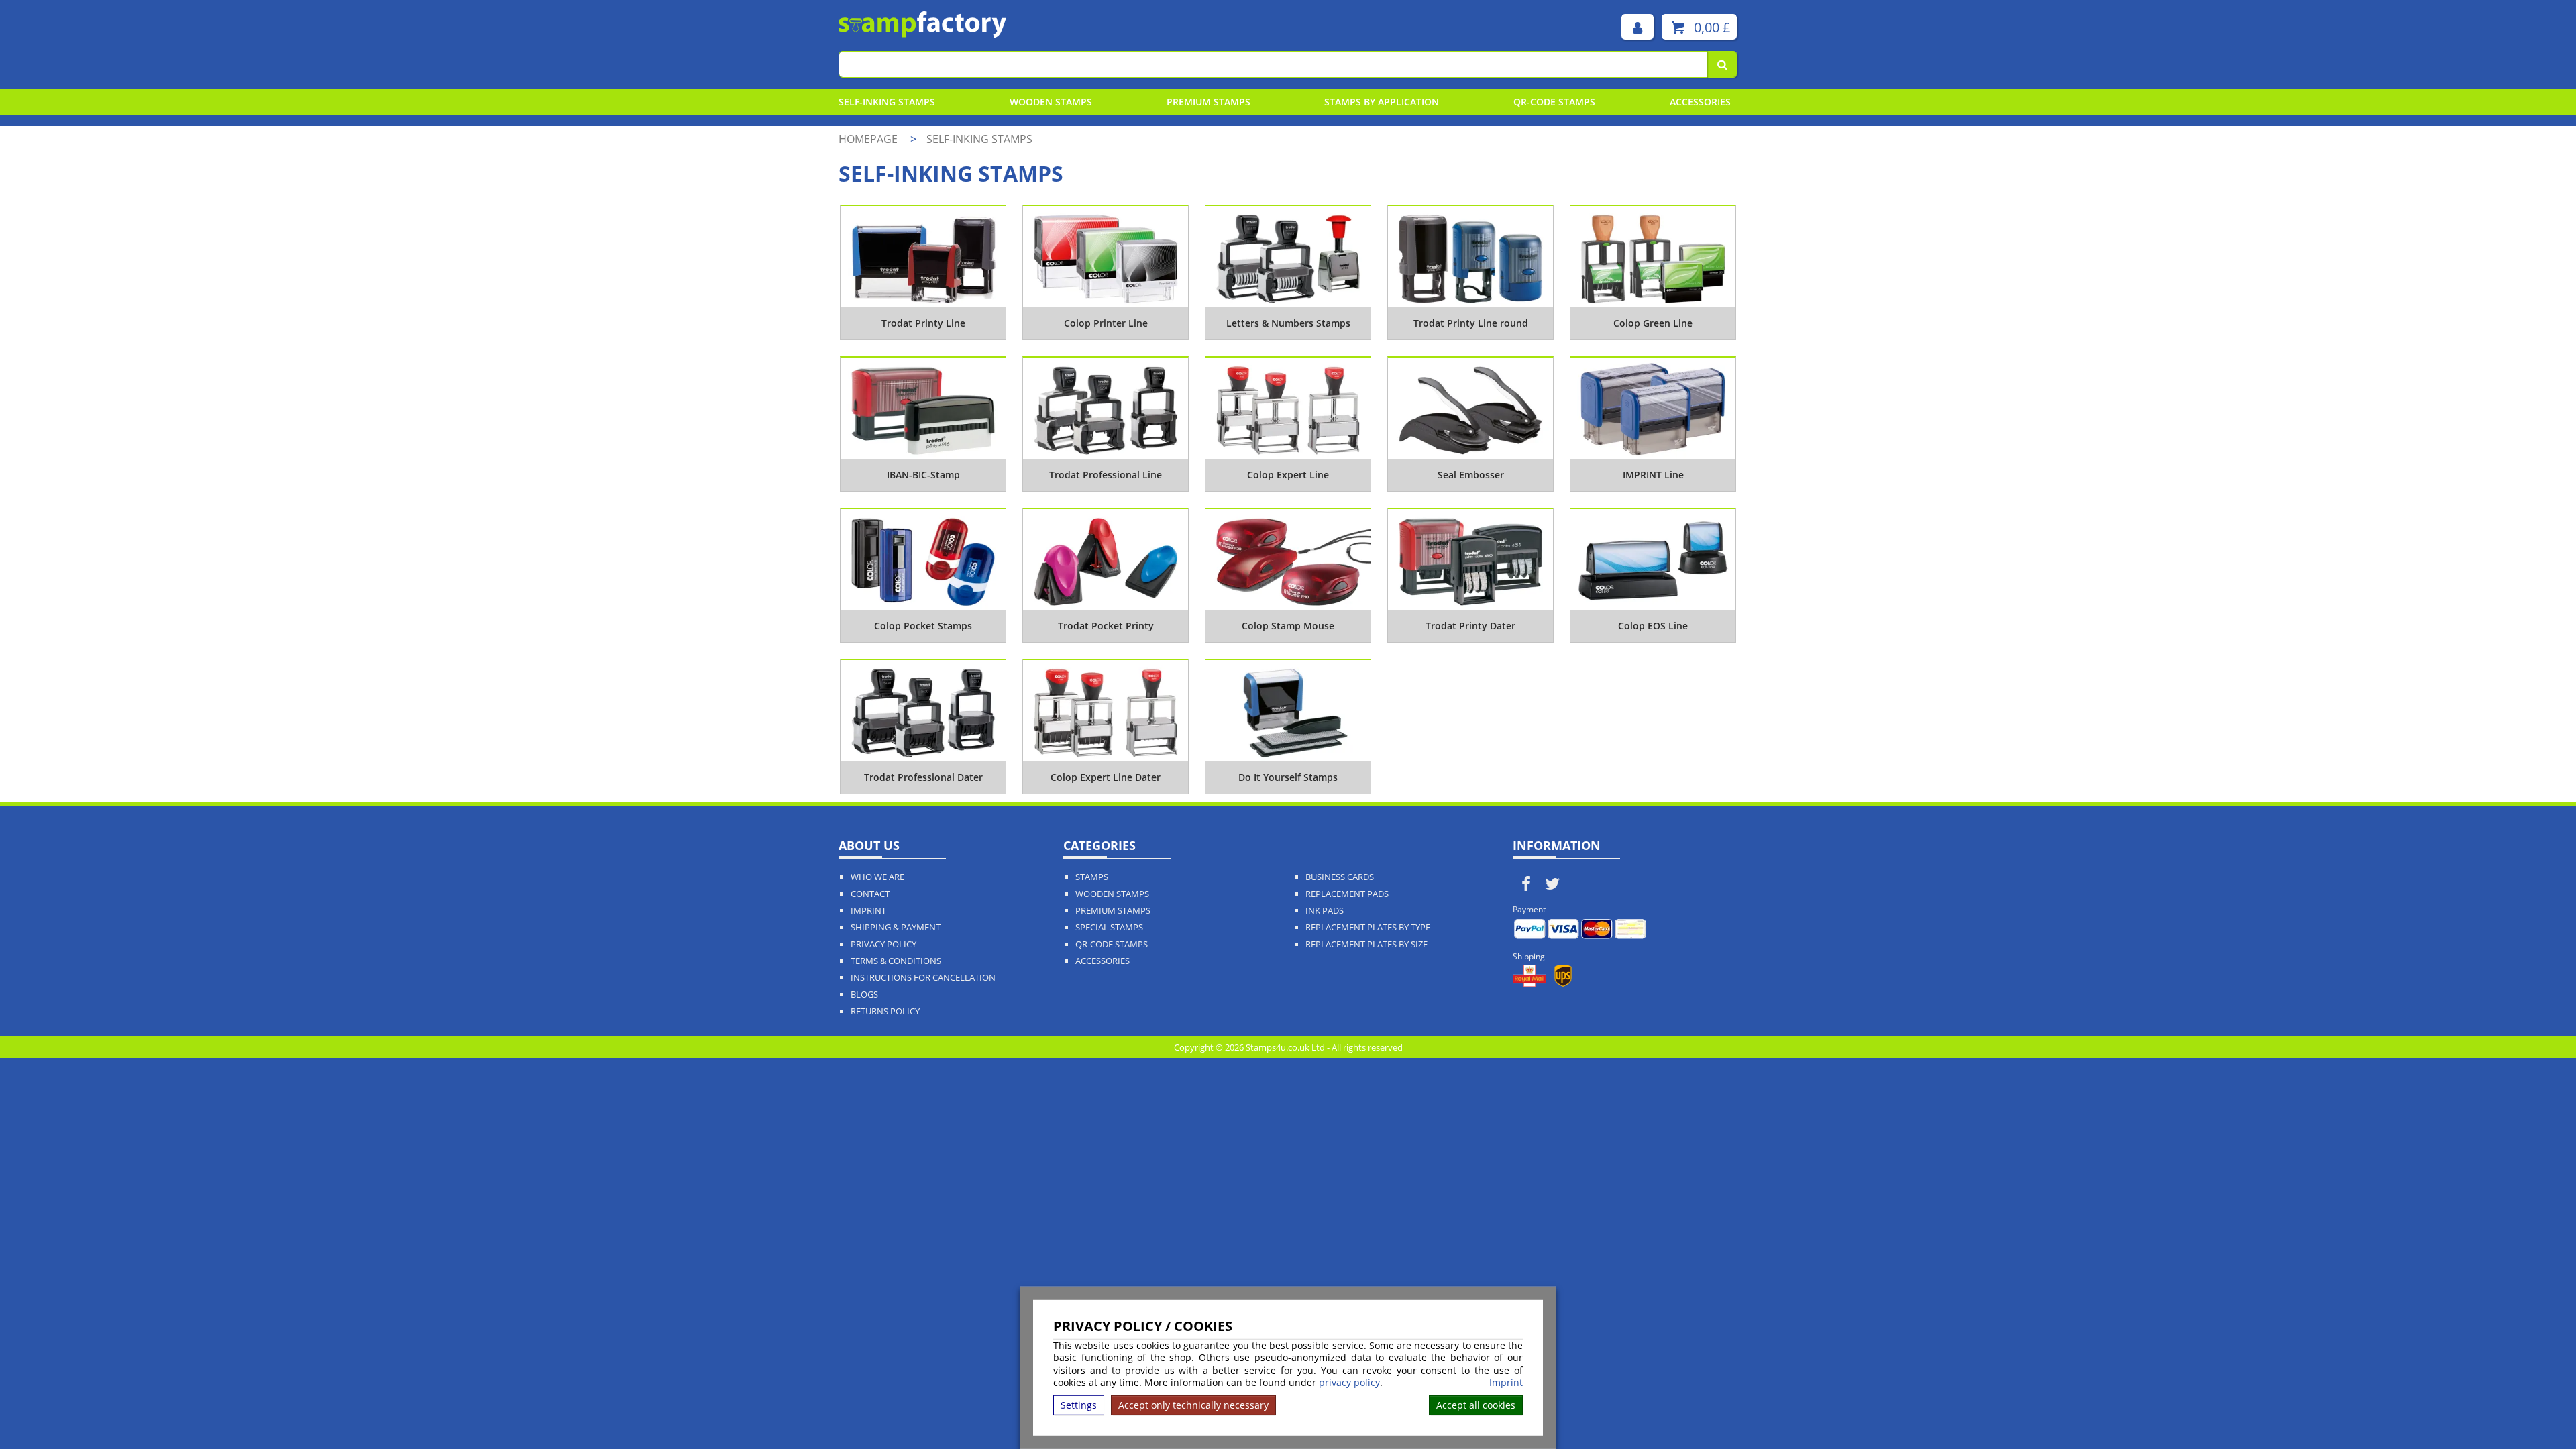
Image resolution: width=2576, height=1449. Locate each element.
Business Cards (1340, 877)
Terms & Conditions (896, 961)
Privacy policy (883, 944)
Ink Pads (1325, 911)
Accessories (1700, 102)
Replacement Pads (1347, 894)
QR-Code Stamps (1112, 944)
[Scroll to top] (2535, 1409)
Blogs (864, 995)
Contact (870, 894)
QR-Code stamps (1554, 102)
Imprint (1506, 1383)
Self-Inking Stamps (887, 102)
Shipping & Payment (896, 927)
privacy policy (1349, 1382)
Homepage (868, 139)
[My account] (1638, 27)
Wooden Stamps (1051, 102)
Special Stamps (1109, 927)
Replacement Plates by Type (1368, 927)
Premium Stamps (1209, 102)
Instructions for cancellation (923, 978)
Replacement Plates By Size (1366, 944)
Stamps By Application (1382, 102)
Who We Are (877, 877)
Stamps (1092, 877)
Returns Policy (885, 1011)
